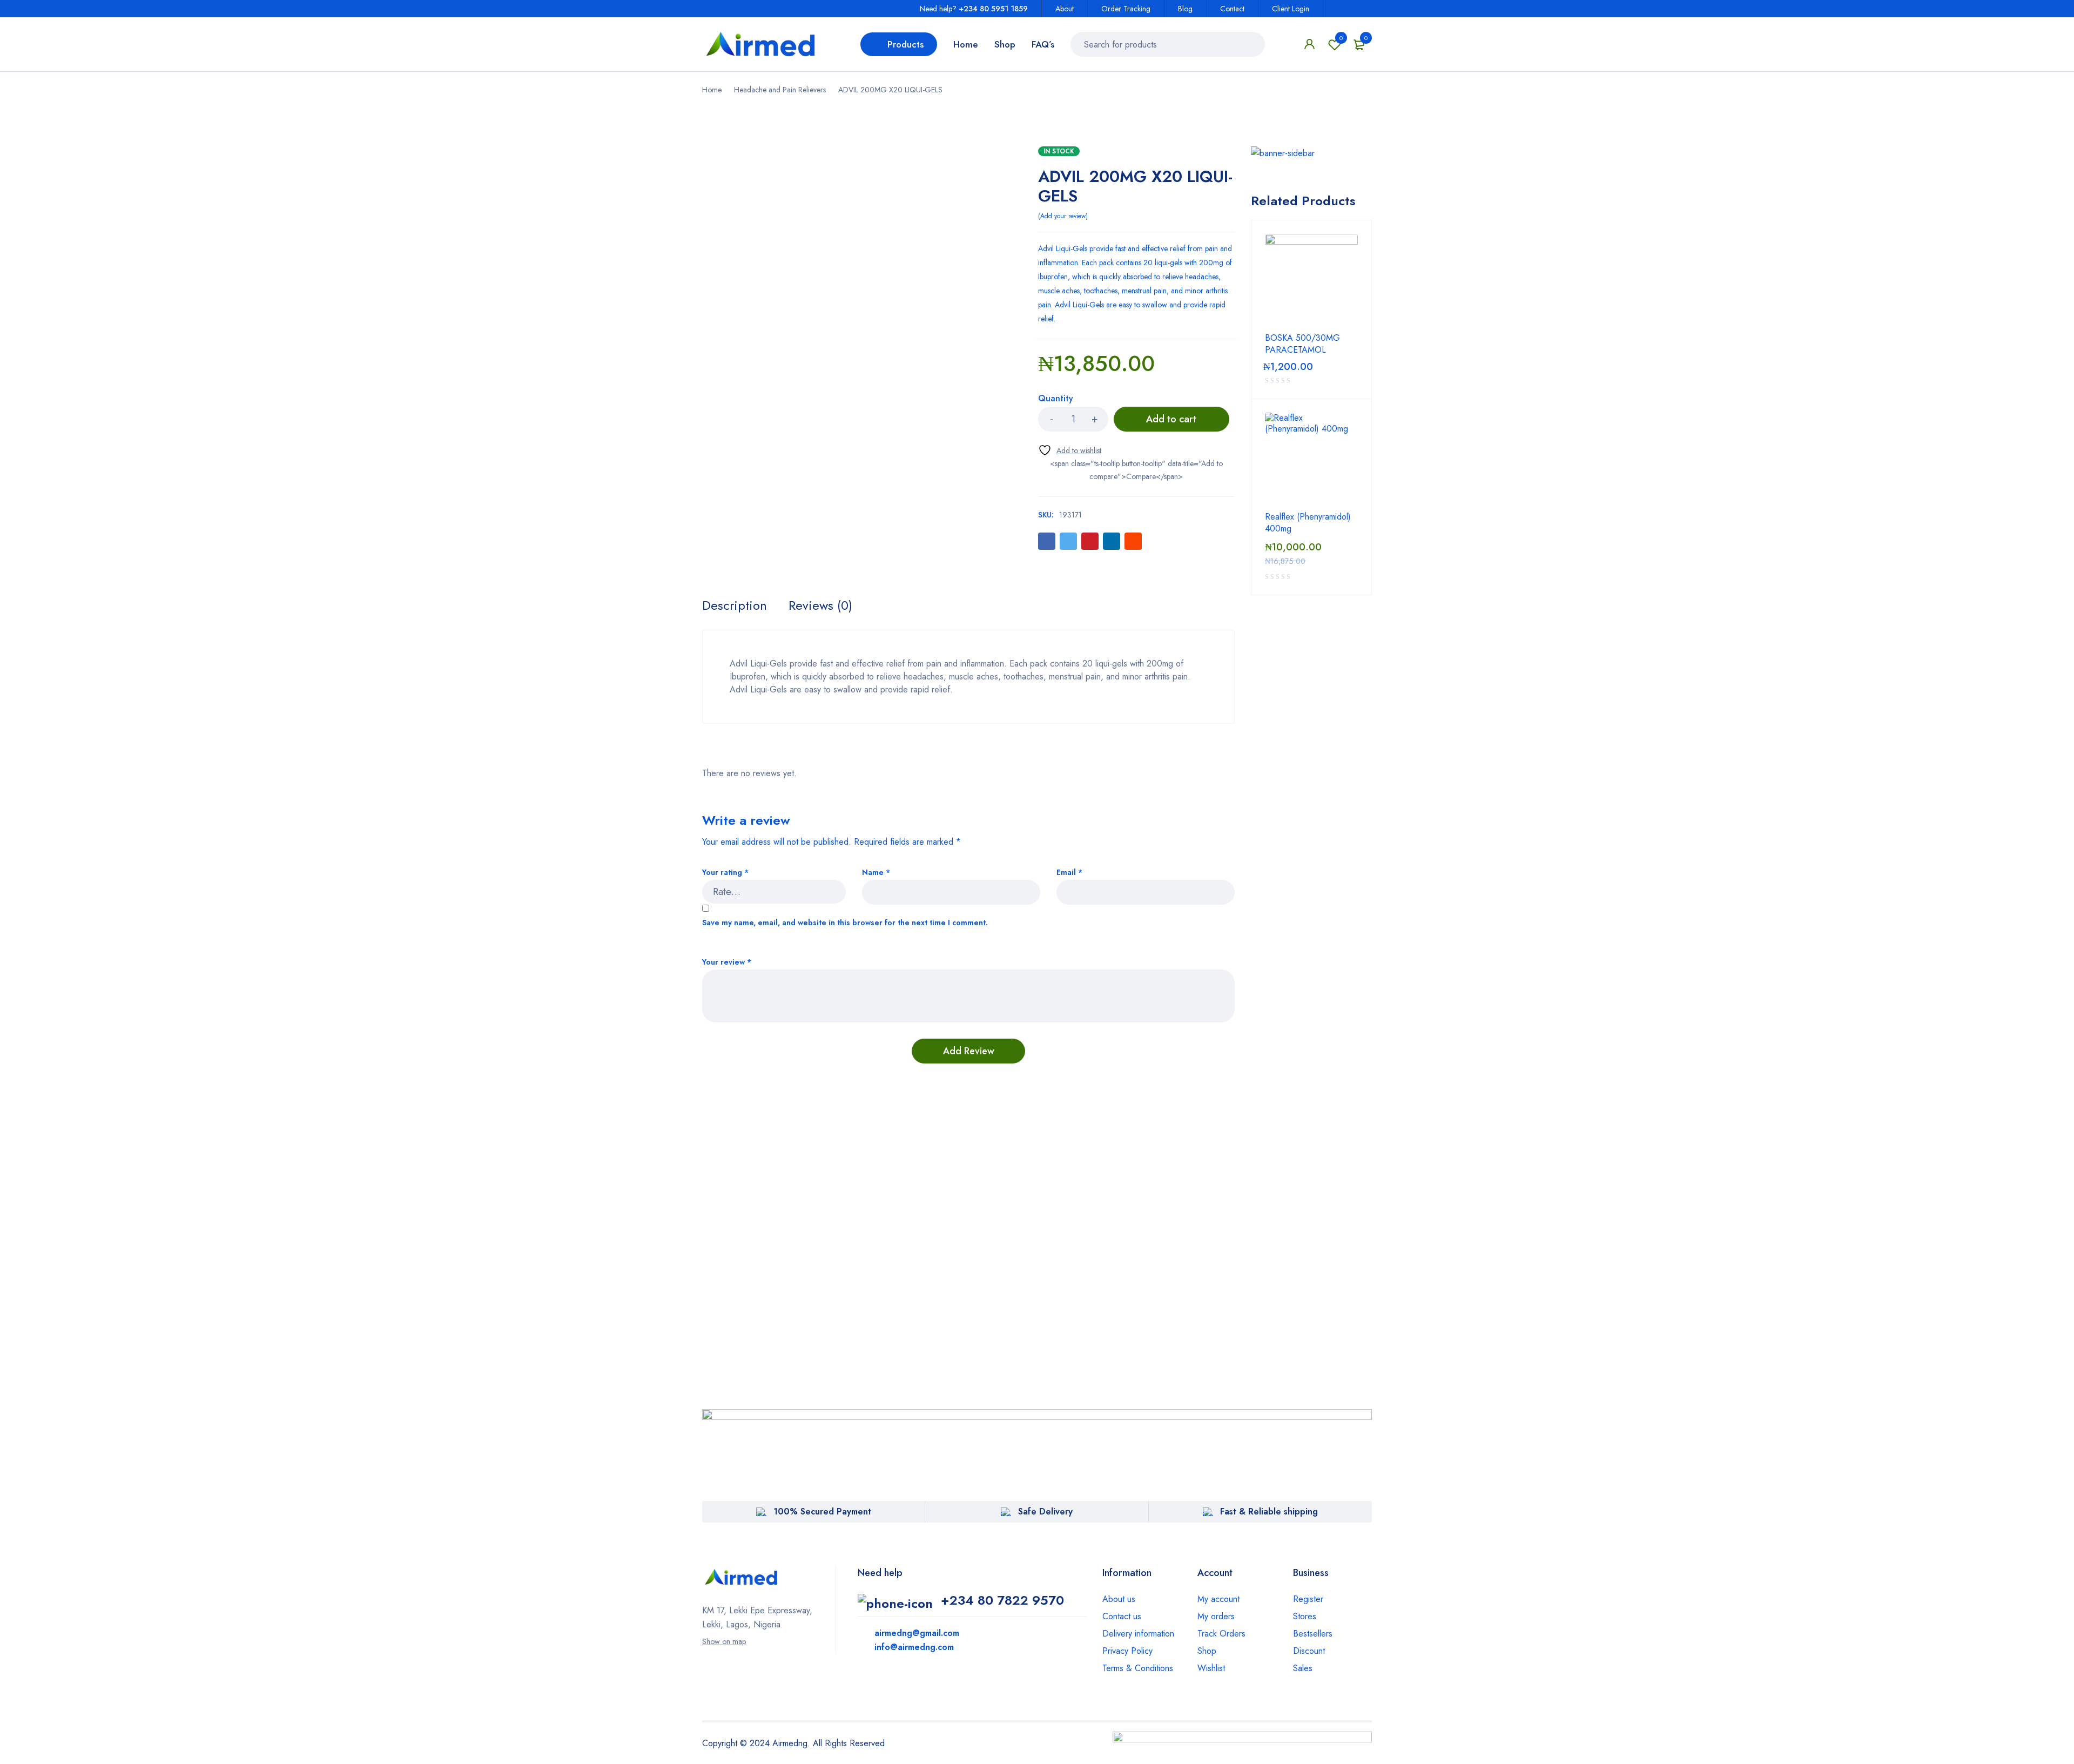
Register (1308, 1599)
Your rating (725, 873)
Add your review (1063, 216)
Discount (1309, 1651)
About (1065, 9)
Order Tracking (1126, 9)
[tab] (735, 605)
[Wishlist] (1070, 450)
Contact (1232, 9)
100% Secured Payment (822, 1511)
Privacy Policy (1127, 1651)
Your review (727, 962)
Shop (1207, 1651)
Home (712, 90)
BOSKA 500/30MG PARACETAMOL (1302, 344)
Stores (1305, 1616)
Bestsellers (1313, 1634)
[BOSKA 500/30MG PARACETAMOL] (1311, 280)
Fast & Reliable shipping (1269, 1511)
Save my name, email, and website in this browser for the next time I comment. (845, 923)
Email (1069, 873)
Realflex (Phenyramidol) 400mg (1308, 523)
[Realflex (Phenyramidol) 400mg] (1311, 459)
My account (1218, 1599)
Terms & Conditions (1138, 1668)
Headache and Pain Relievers (780, 90)
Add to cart (1171, 419)
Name (876, 873)
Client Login (1291, 9)
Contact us (1122, 1616)
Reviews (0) (820, 605)
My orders (1216, 1616)
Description (735, 605)
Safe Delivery (1045, 1511)
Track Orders (1221, 1634)
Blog (1185, 9)
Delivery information (1138, 1634)
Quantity (1056, 399)
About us (1119, 1599)
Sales (1303, 1668)
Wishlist (1341, 38)
